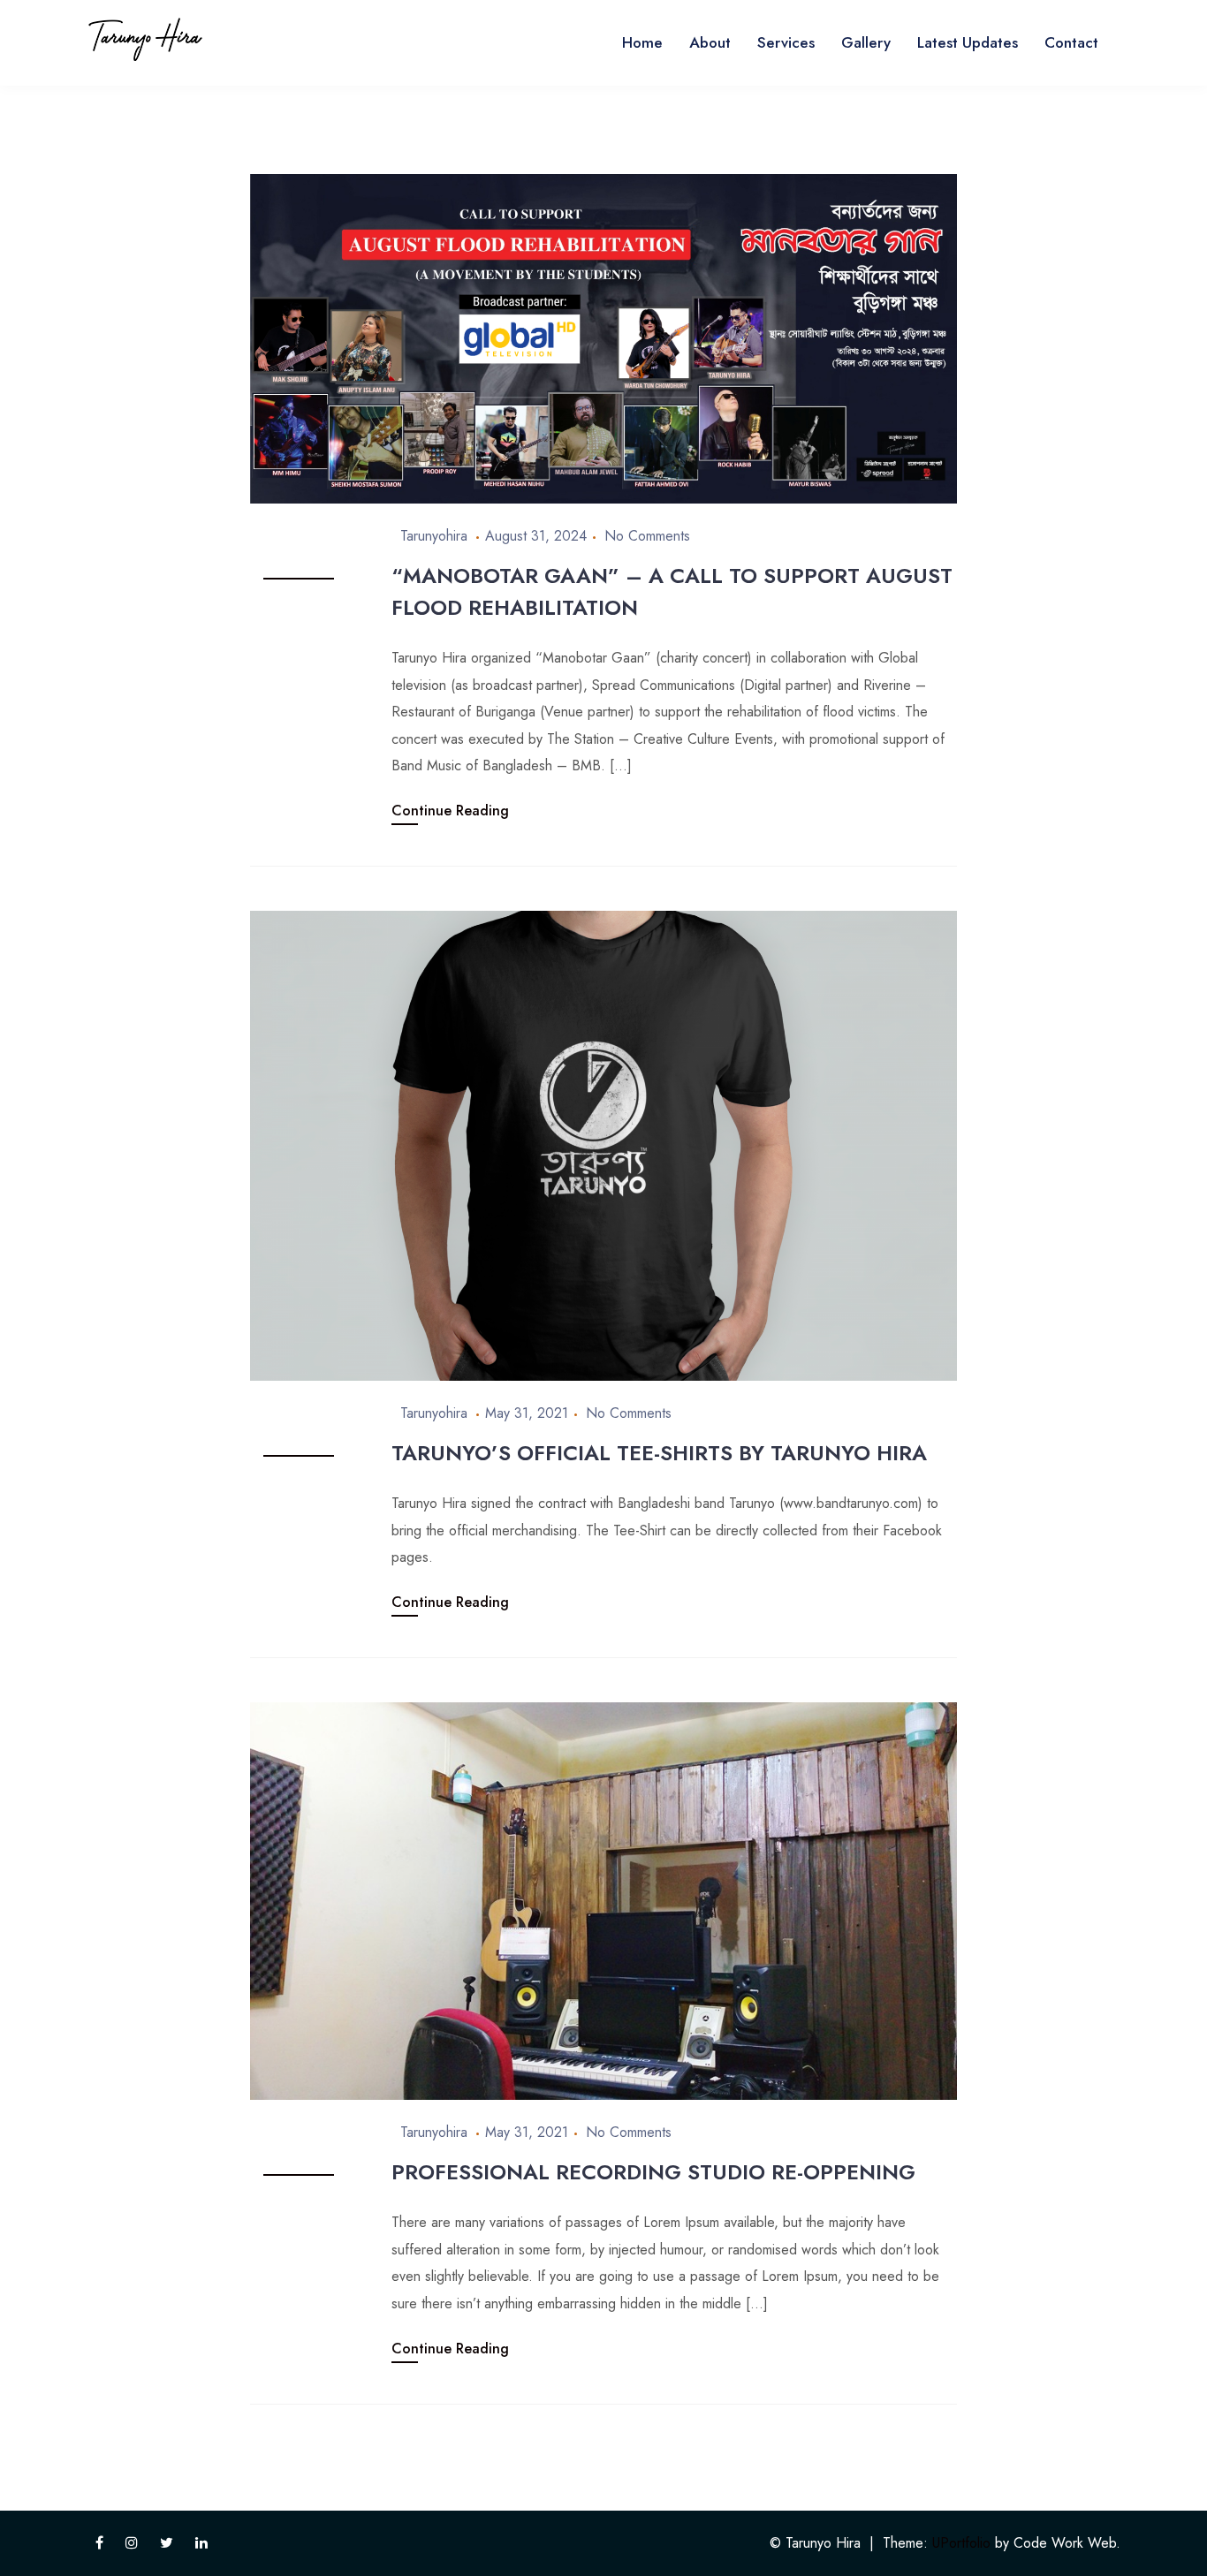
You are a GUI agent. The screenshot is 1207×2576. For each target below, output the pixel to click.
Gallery (866, 42)
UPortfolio (961, 2543)
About (710, 42)
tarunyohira (434, 536)
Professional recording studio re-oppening (653, 2172)
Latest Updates (968, 42)
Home (642, 42)
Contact (1071, 42)
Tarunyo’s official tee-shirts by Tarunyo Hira (659, 1453)
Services (786, 42)
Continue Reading (450, 811)
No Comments (647, 536)
